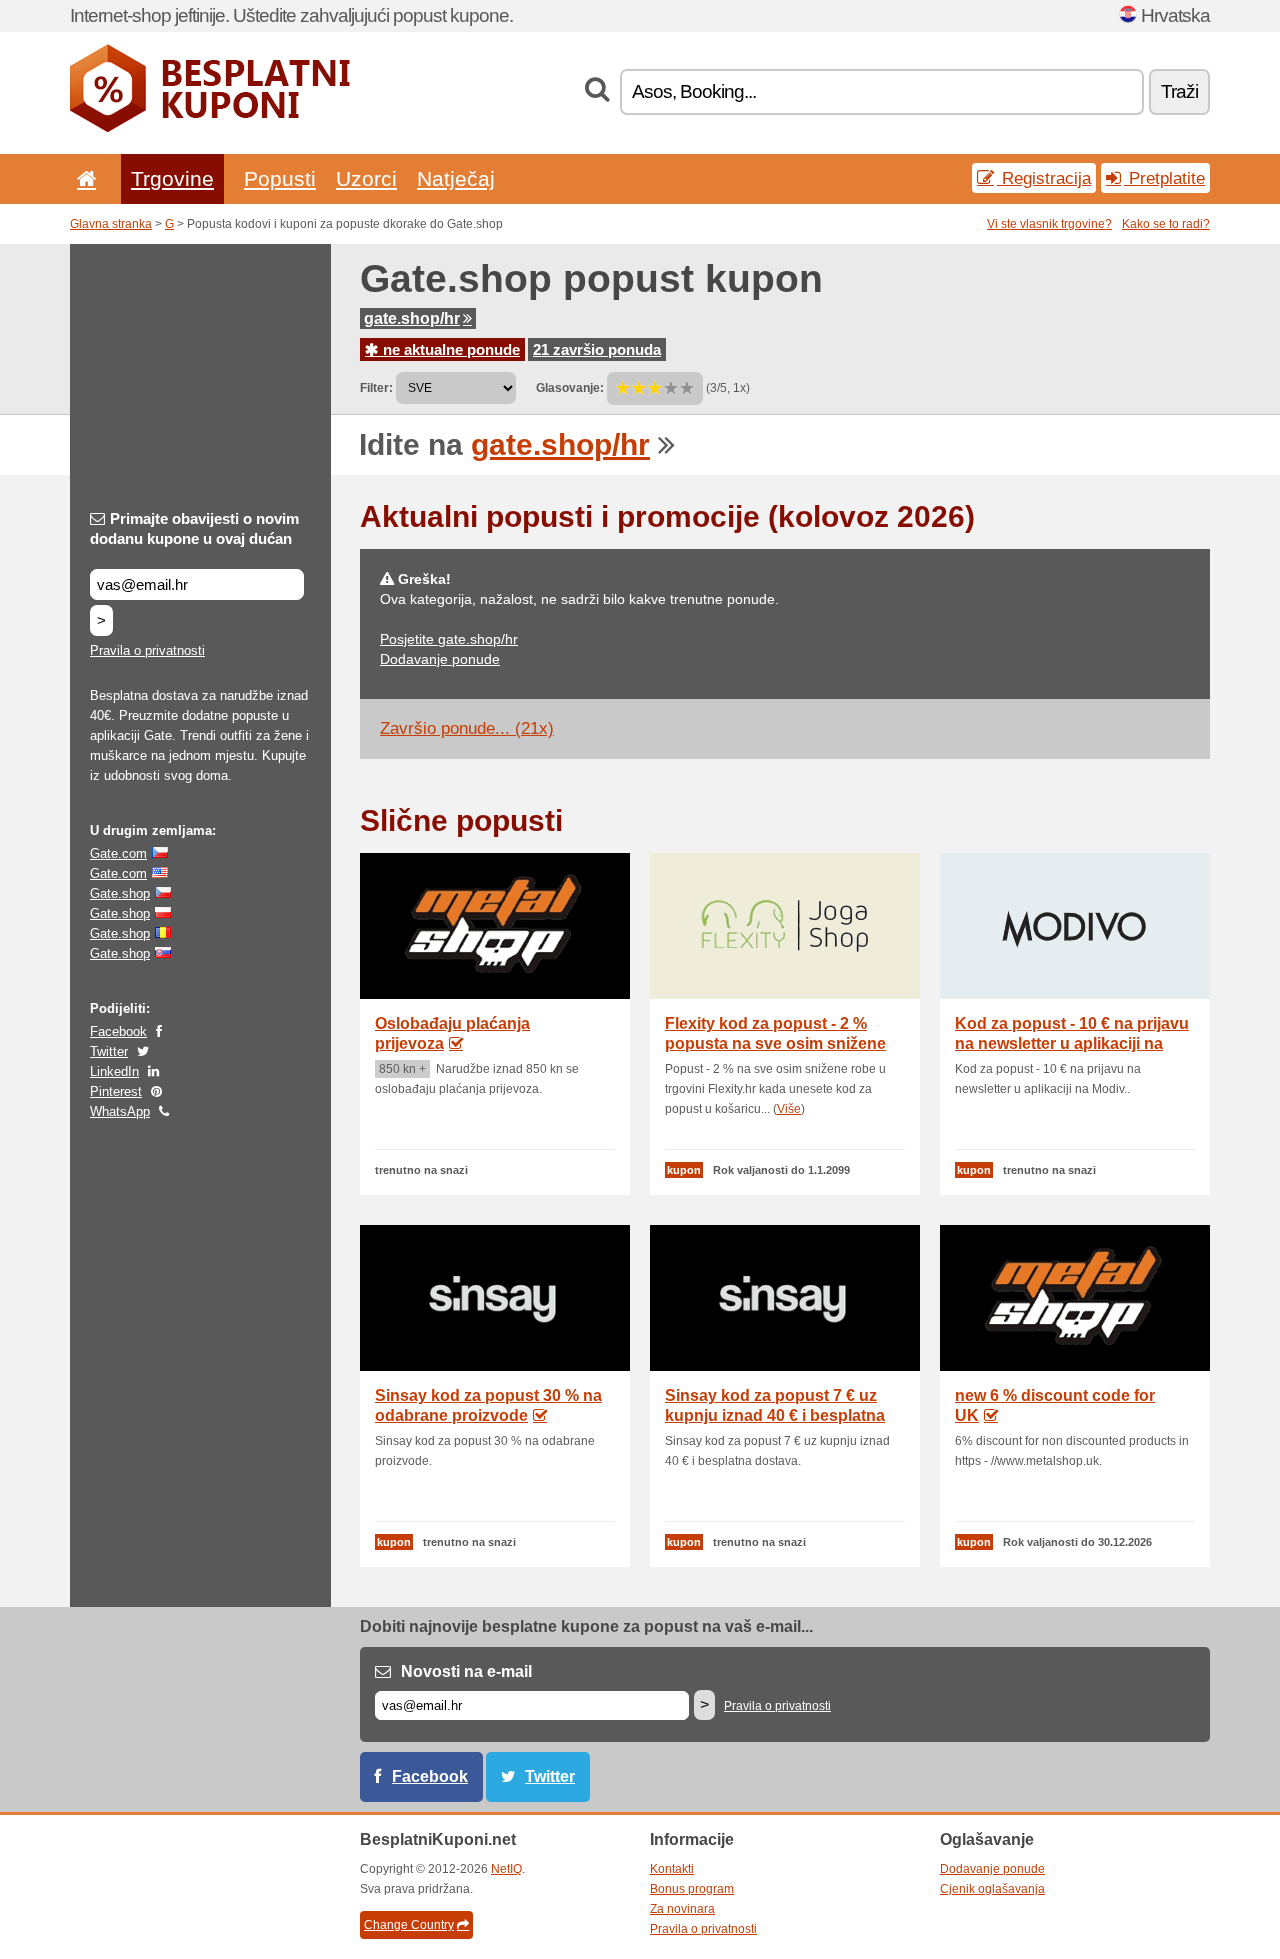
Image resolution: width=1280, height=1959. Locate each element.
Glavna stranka (111, 224)
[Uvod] (83, 178)
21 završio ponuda (597, 349)
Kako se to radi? (1166, 224)
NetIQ (506, 1869)
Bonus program (692, 1889)
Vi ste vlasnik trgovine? (1049, 224)
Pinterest (116, 1091)
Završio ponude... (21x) (467, 728)
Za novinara (682, 1909)
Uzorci (366, 178)
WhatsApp (120, 1111)
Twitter (109, 1051)
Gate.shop (120, 893)
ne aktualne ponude (449, 349)
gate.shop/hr (412, 318)
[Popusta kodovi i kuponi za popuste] (210, 128)
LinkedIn (114, 1071)
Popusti (280, 178)
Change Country (409, 1925)
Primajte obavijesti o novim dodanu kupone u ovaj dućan (194, 528)
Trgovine (172, 178)
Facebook (118, 1031)
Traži (1179, 91)
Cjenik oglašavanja (992, 1889)
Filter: (376, 388)
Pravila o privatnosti (147, 650)
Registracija (1044, 178)
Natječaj (456, 178)
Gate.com (118, 853)
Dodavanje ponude (440, 659)
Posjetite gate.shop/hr (449, 639)
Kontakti (672, 1869)
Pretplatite (1164, 178)
